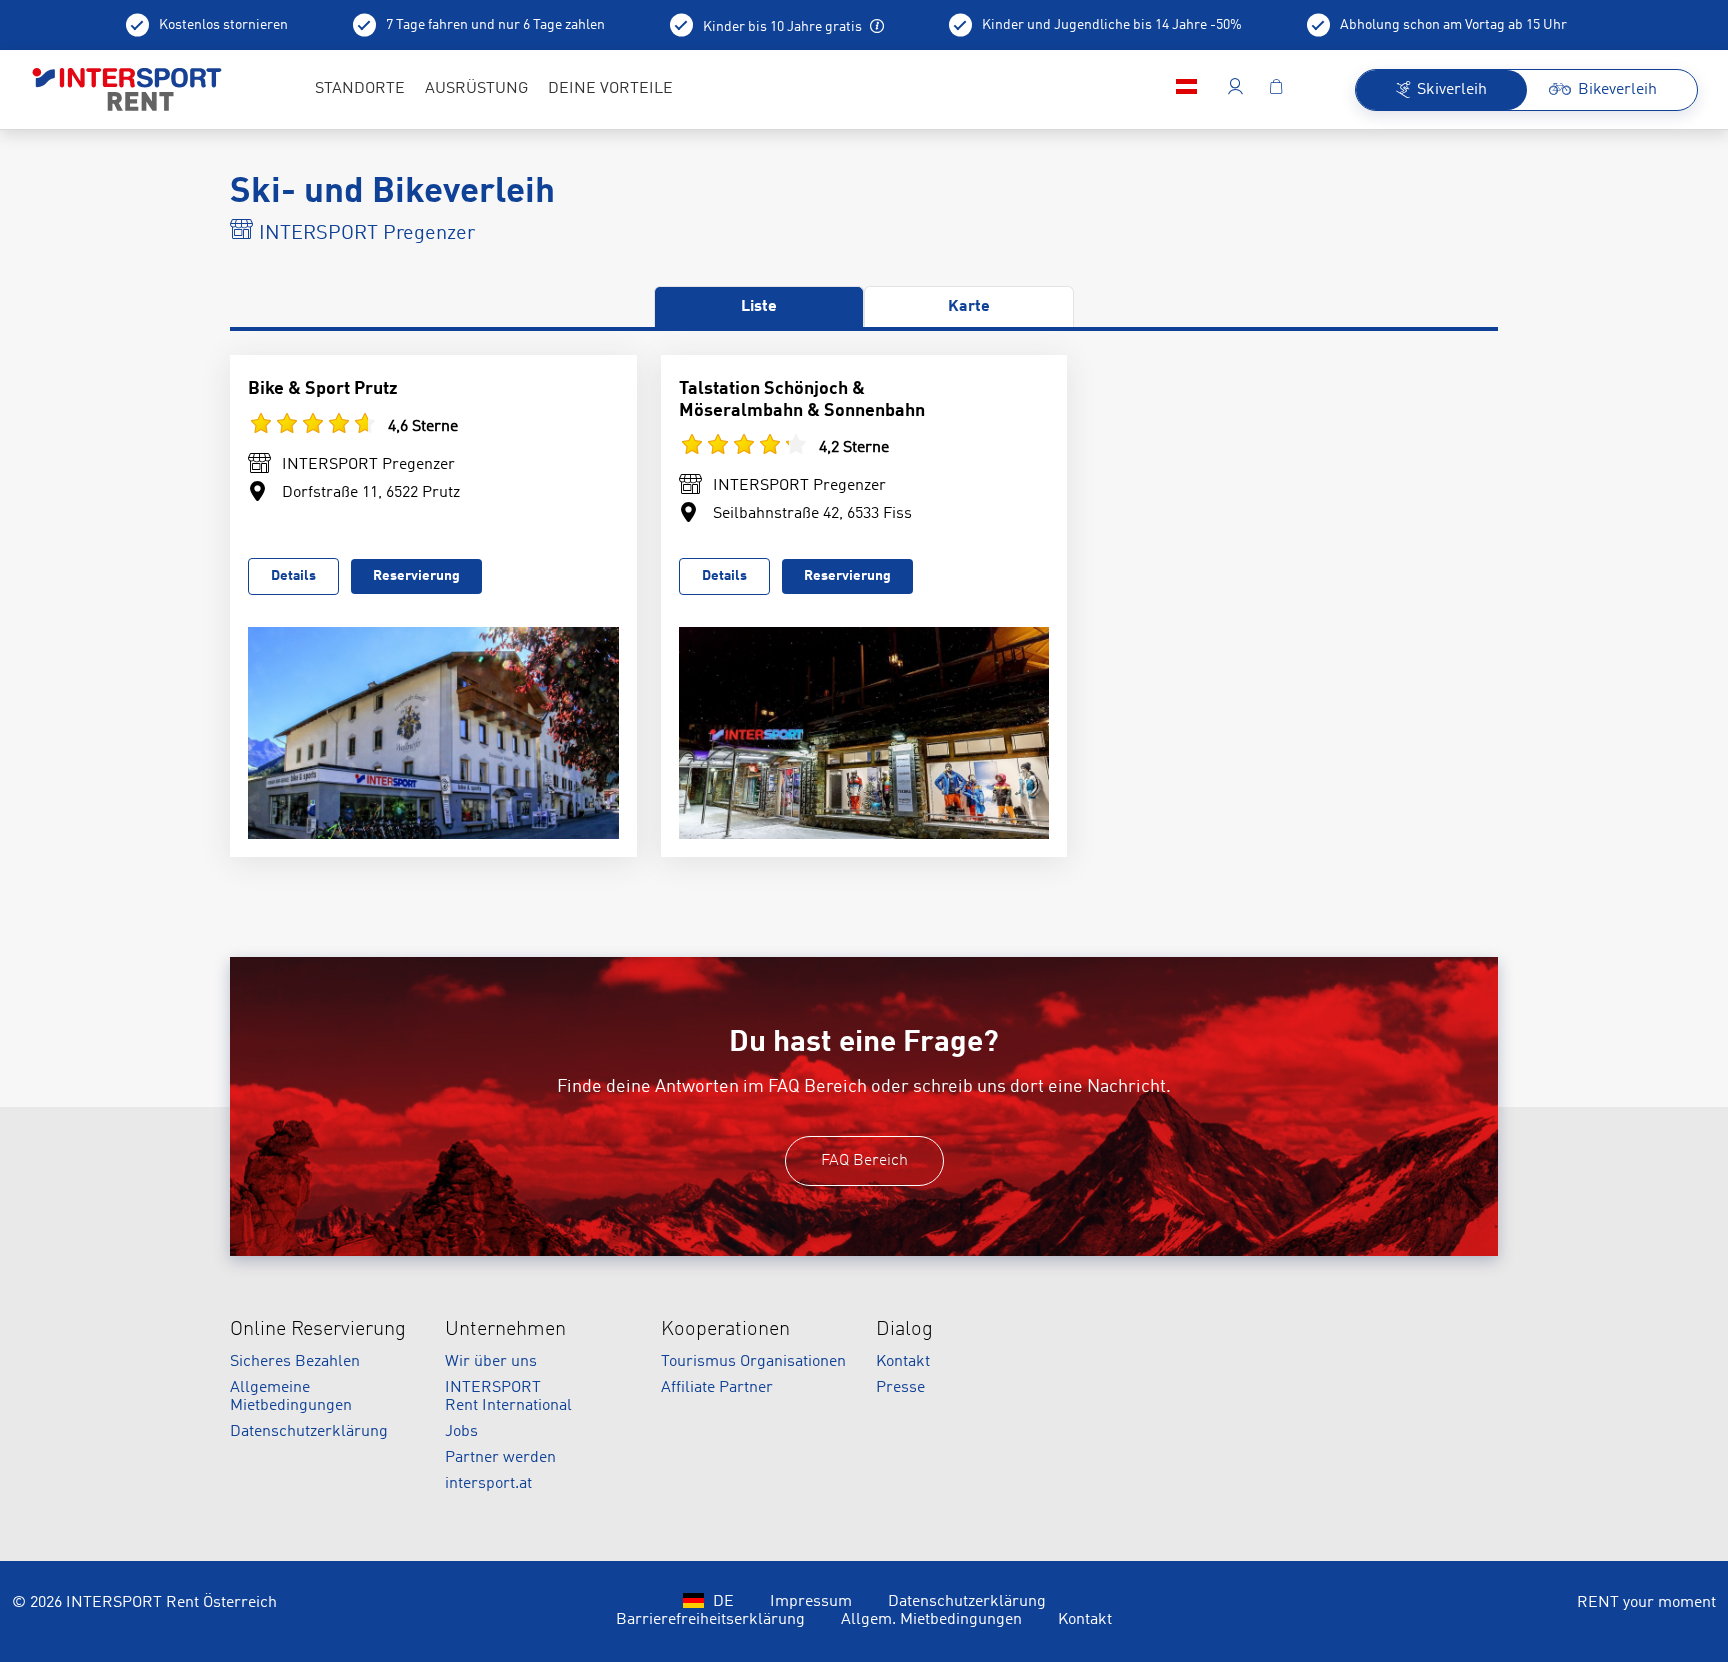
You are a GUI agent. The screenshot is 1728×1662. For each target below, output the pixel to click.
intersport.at (488, 1484)
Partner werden (500, 1458)
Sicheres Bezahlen (295, 1362)
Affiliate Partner (717, 1388)
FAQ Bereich (864, 1161)
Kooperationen (725, 1330)
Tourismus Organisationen (753, 1362)
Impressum (811, 1602)
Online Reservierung (318, 1330)
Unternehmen (505, 1330)
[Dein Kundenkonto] (1235, 90)
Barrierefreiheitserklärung (710, 1620)
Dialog (904, 1330)
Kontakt (903, 1362)
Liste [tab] (759, 307)
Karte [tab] (969, 307)
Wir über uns (491, 1362)
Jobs (461, 1432)
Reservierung (416, 576)
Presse (900, 1388)
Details (293, 576)
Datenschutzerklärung (309, 1432)
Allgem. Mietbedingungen (931, 1620)
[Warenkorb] (1276, 90)
